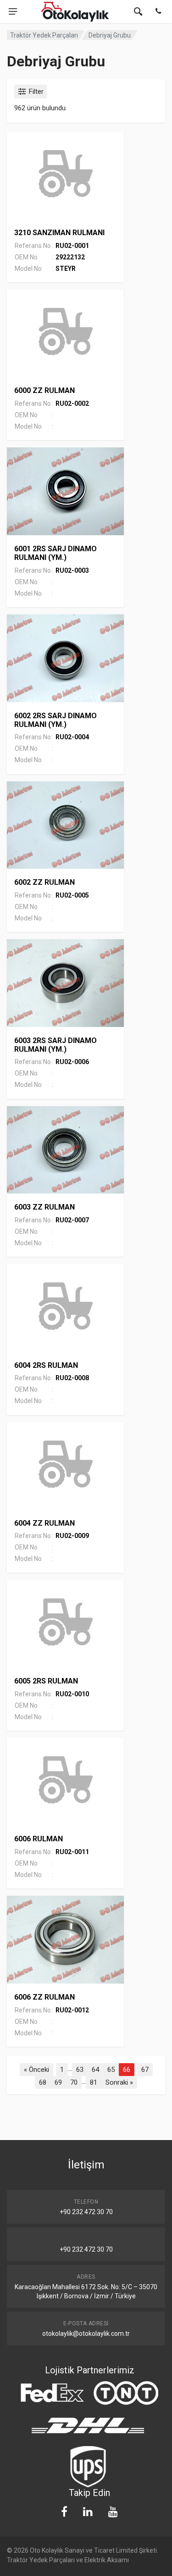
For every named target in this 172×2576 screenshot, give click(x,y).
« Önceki (36, 2070)
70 (74, 2082)
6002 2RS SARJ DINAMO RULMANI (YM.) (55, 720)
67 (145, 2070)
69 (58, 2082)
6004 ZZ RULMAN (44, 1523)
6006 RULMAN (39, 1839)
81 (94, 2082)
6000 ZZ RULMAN (44, 390)
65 (111, 2070)
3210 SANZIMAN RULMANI (59, 233)
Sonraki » (119, 2082)
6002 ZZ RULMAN (44, 882)
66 (127, 2070)
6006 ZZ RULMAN (44, 1997)
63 (80, 2070)
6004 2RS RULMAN (46, 1365)
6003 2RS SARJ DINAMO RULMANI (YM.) (55, 1045)
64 (95, 2070)
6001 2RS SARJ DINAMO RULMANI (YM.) (55, 553)
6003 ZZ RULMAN (44, 1207)
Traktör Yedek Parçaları (44, 35)
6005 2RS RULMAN (46, 1681)
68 (43, 2082)
